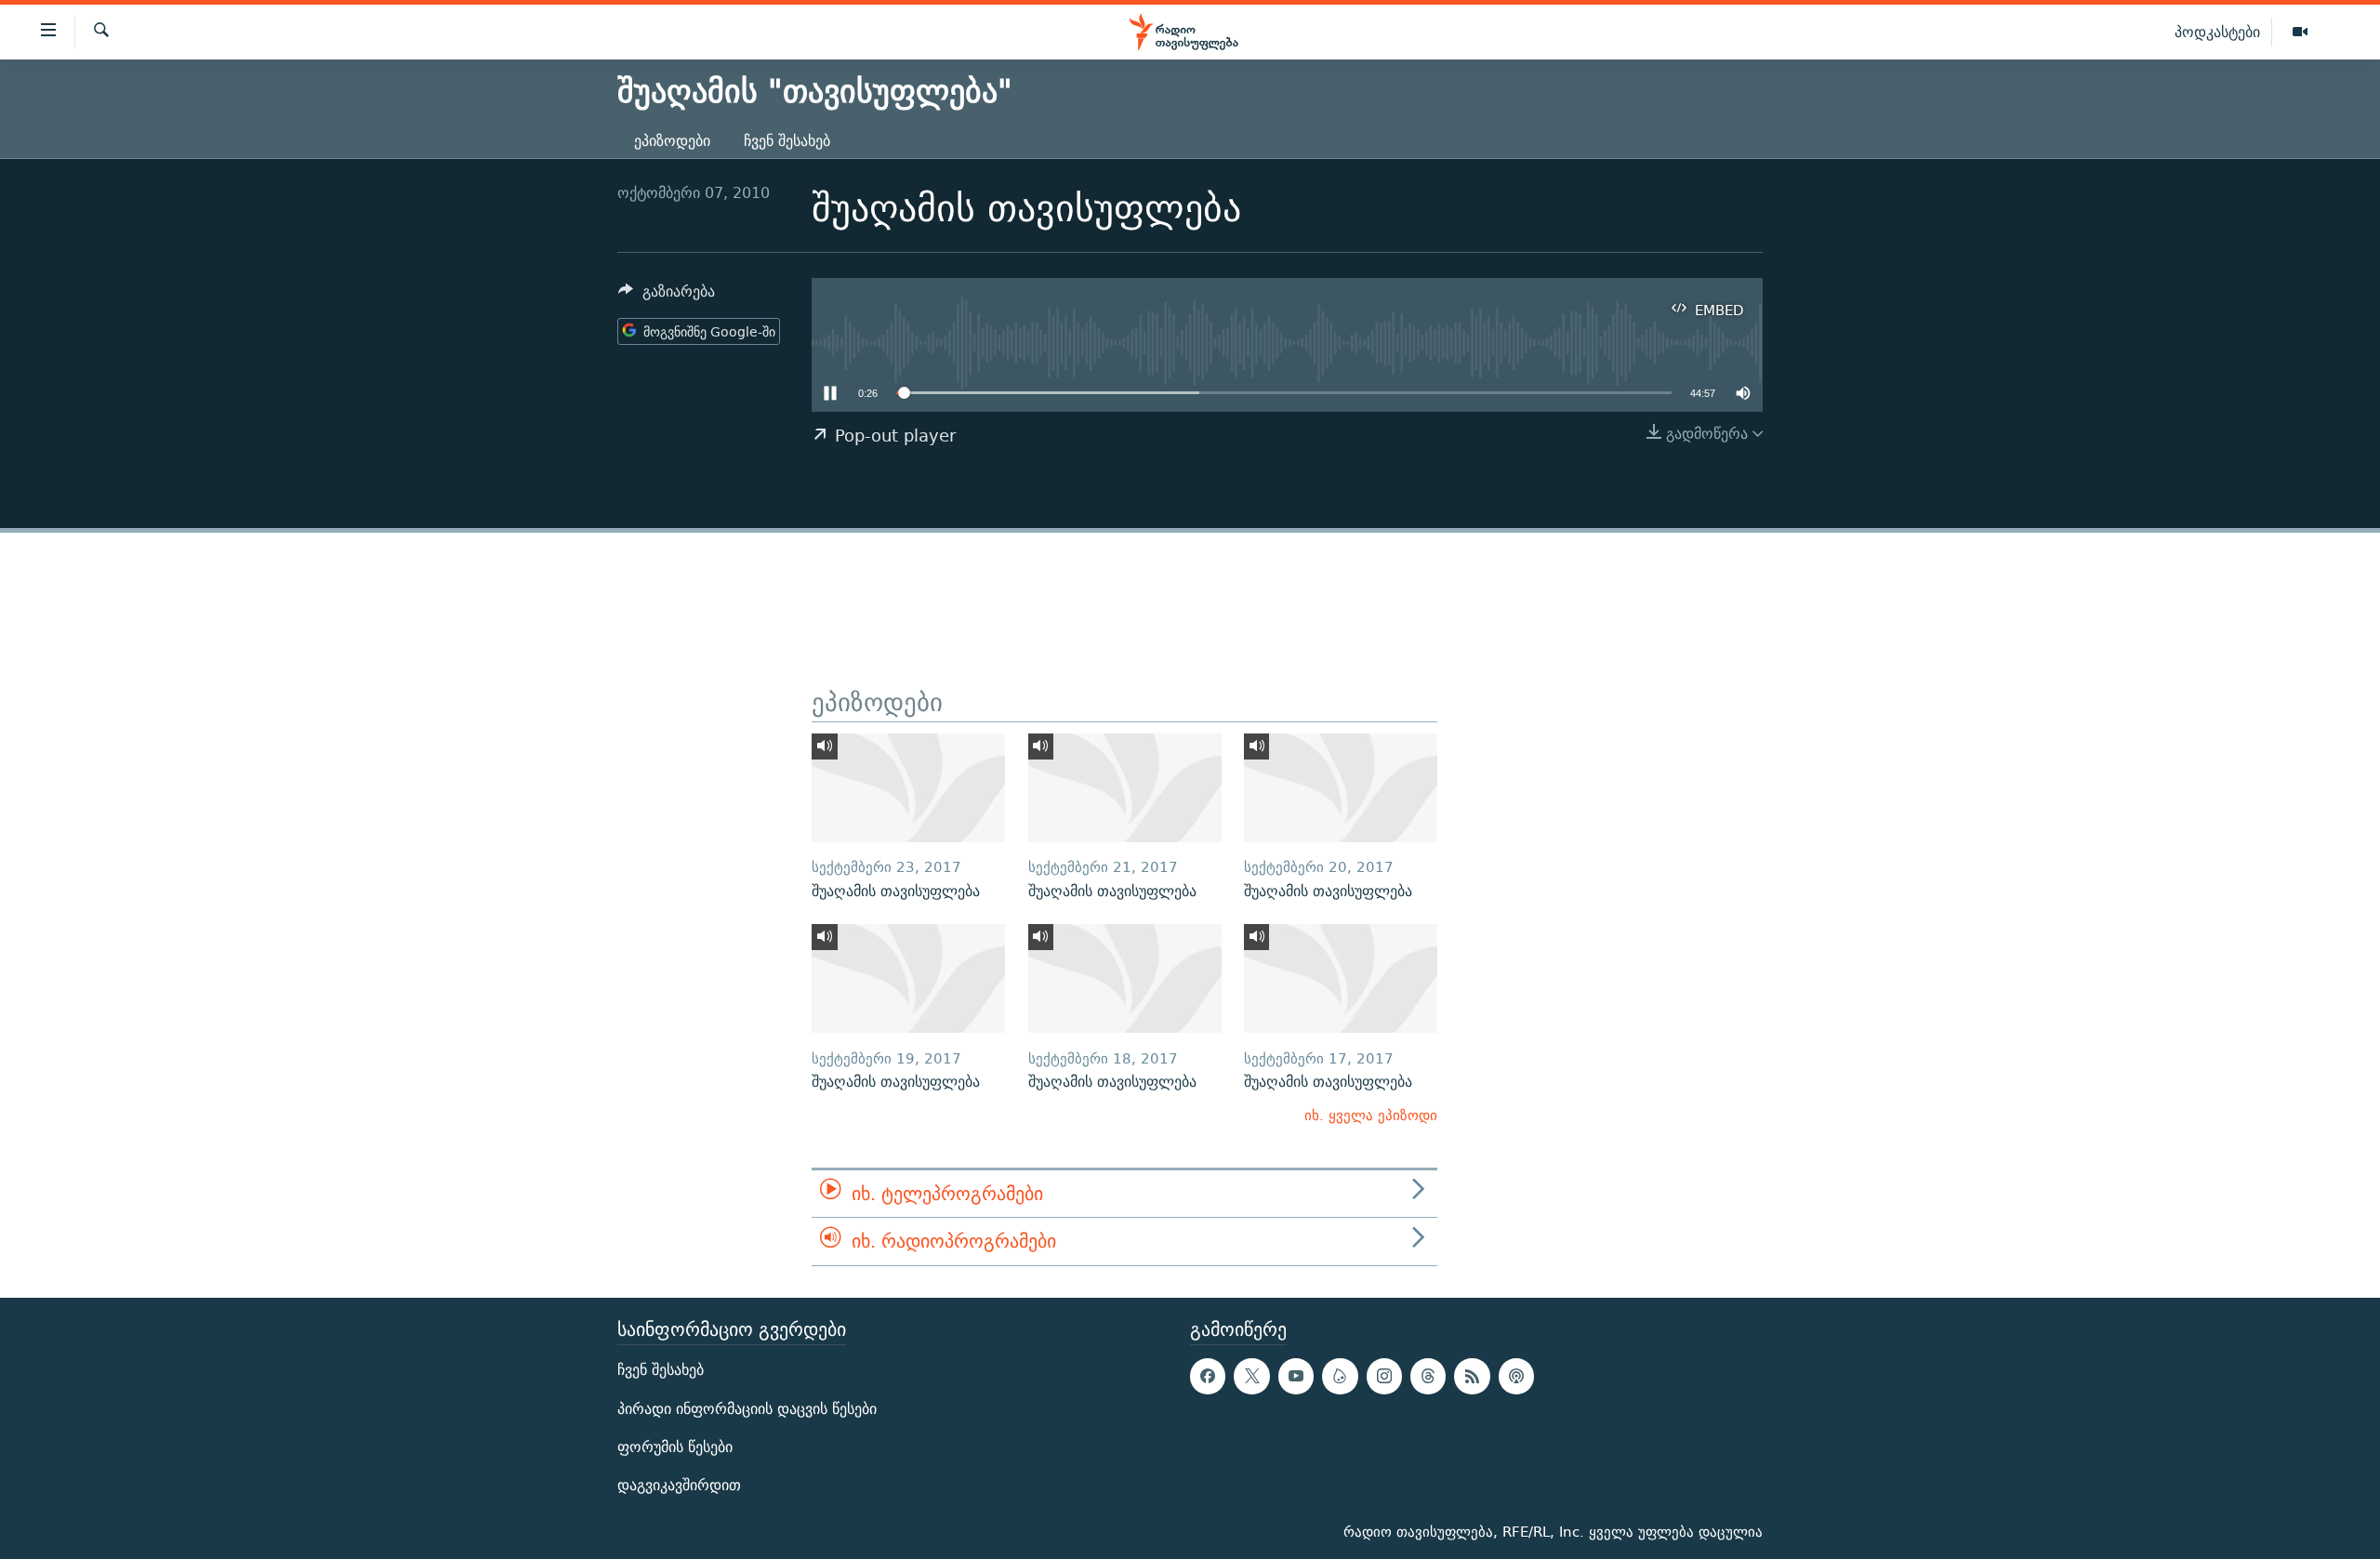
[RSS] (1472, 1376)
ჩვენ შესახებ (787, 141)
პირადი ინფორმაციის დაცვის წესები (747, 1408)
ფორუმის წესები (675, 1447)
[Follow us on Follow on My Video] (1340, 1376)
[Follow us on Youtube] (1296, 1376)
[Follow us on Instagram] (1384, 1376)
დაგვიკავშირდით (679, 1485)
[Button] (667, 296)
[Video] (2300, 33)
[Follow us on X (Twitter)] (1251, 1376)
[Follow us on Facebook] (1208, 1376)
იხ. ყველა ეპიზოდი (1371, 1115)
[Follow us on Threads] (1428, 1376)
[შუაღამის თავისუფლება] (908, 788)
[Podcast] (1516, 1376)
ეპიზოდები (672, 141)
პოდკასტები (2217, 32)
